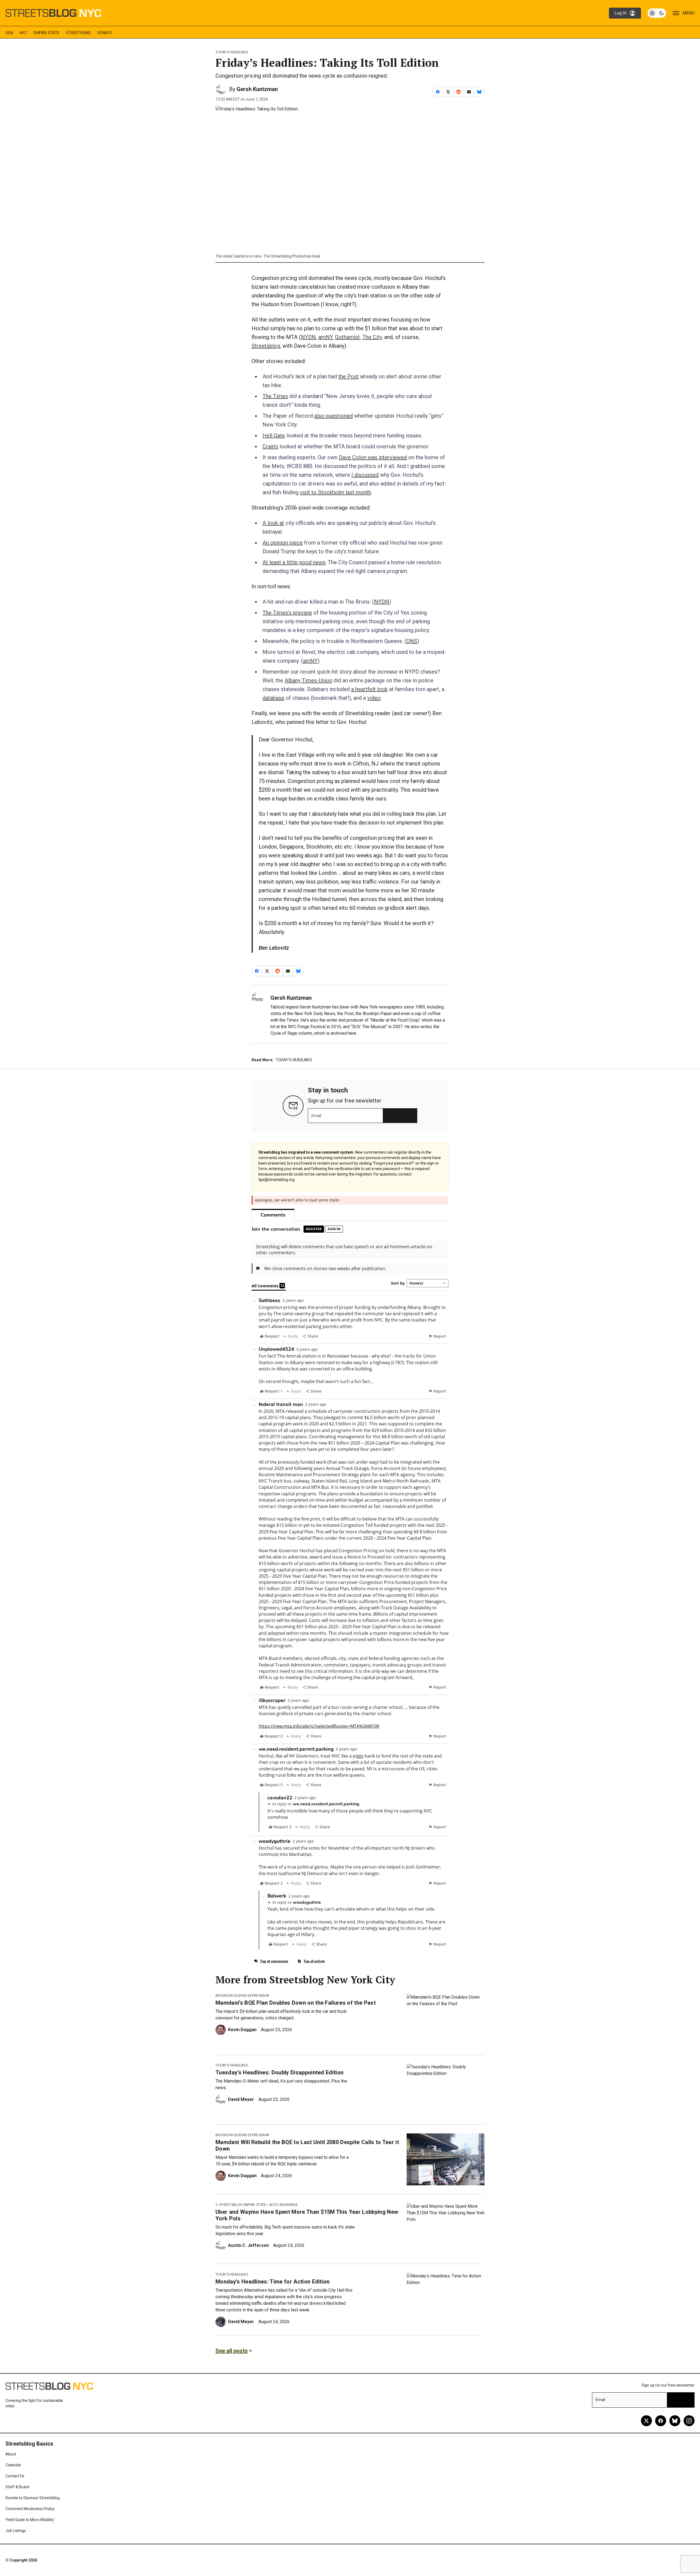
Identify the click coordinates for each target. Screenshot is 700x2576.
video (374, 698)
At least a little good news (294, 562)
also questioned (333, 416)
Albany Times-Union (308, 680)
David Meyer (241, 2099)
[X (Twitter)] (646, 2421)
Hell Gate (274, 435)
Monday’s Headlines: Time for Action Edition (273, 2282)
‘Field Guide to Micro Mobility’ (30, 2520)
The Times (275, 396)
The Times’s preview (287, 613)
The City (372, 337)
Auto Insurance (284, 2205)
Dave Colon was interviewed (373, 457)
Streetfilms (78, 33)
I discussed (365, 475)
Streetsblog (266, 346)
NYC (23, 33)
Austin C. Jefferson (248, 2245)
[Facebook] (661, 2421)
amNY (325, 337)
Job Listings (16, 2531)
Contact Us (15, 2476)
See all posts (232, 2351)
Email (316, 1116)
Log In (620, 13)
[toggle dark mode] (657, 13)
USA (9, 33)
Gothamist (347, 337)
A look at (273, 523)
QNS (412, 641)
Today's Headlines (232, 52)
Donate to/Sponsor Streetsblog (33, 2498)
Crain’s (270, 446)
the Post (348, 376)
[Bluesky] (675, 2421)
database (273, 698)
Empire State (47, 33)
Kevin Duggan (242, 2030)
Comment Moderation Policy (30, 2509)
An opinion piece (283, 543)
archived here (343, 1033)
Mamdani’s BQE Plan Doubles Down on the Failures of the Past (296, 2003)
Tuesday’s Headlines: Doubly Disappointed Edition (279, 2072)
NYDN (308, 337)
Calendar (13, 2465)
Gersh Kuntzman (257, 89)
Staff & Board (17, 2487)
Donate (105, 33)
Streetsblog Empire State (243, 2205)
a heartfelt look (369, 689)
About (11, 2454)
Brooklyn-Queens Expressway (242, 1996)
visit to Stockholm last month (336, 492)
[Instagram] (689, 2421)
